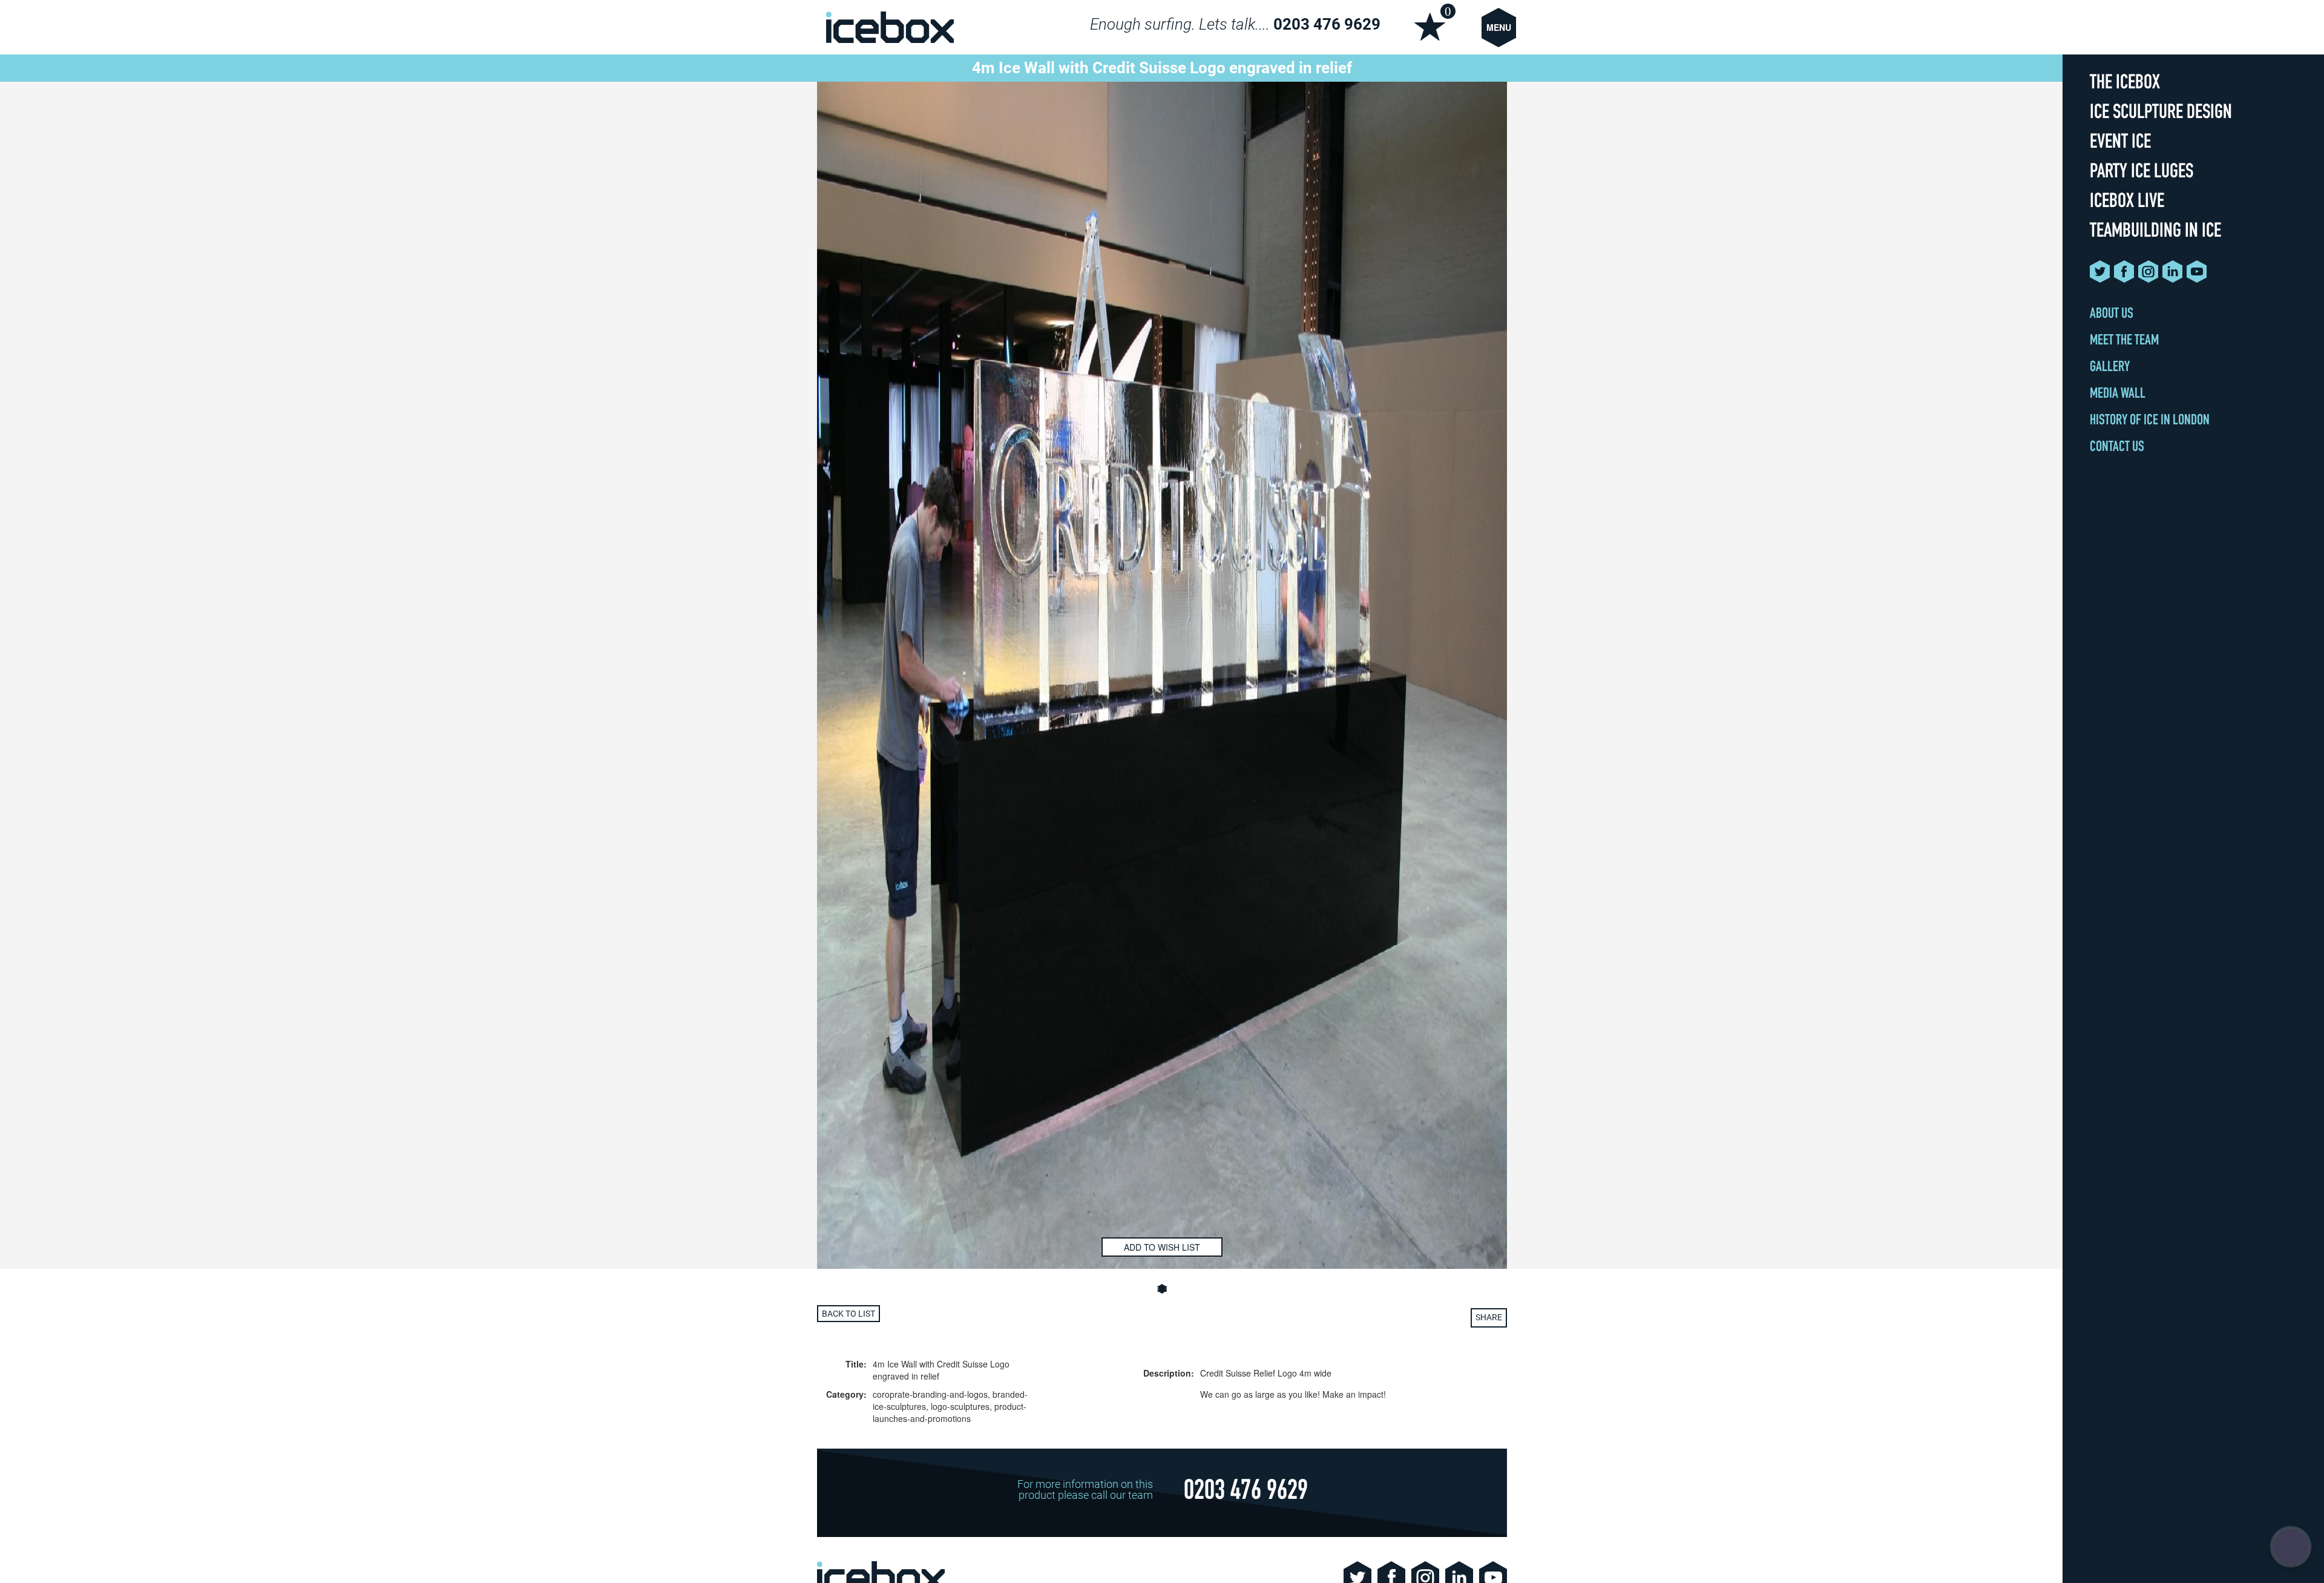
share (1489, 1317)
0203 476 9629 (1327, 24)
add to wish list (1162, 1247)
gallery (2110, 368)
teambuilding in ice (2155, 233)
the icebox (2125, 84)
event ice (2120, 144)
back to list (849, 1314)
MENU (1499, 27)
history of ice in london (2150, 421)
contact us (2117, 448)
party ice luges (2142, 173)
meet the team (2124, 341)
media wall (2118, 395)
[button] (1162, 1289)
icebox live (2127, 203)
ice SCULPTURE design (2161, 114)
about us (2112, 315)
